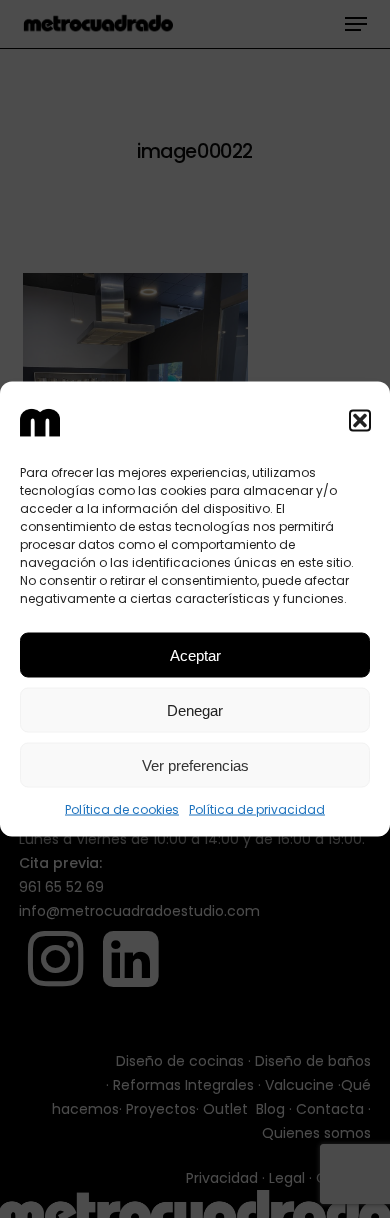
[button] (360, 420)
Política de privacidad (257, 809)
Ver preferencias (195, 764)
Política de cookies (122, 809)
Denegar (195, 709)
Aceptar (195, 654)
